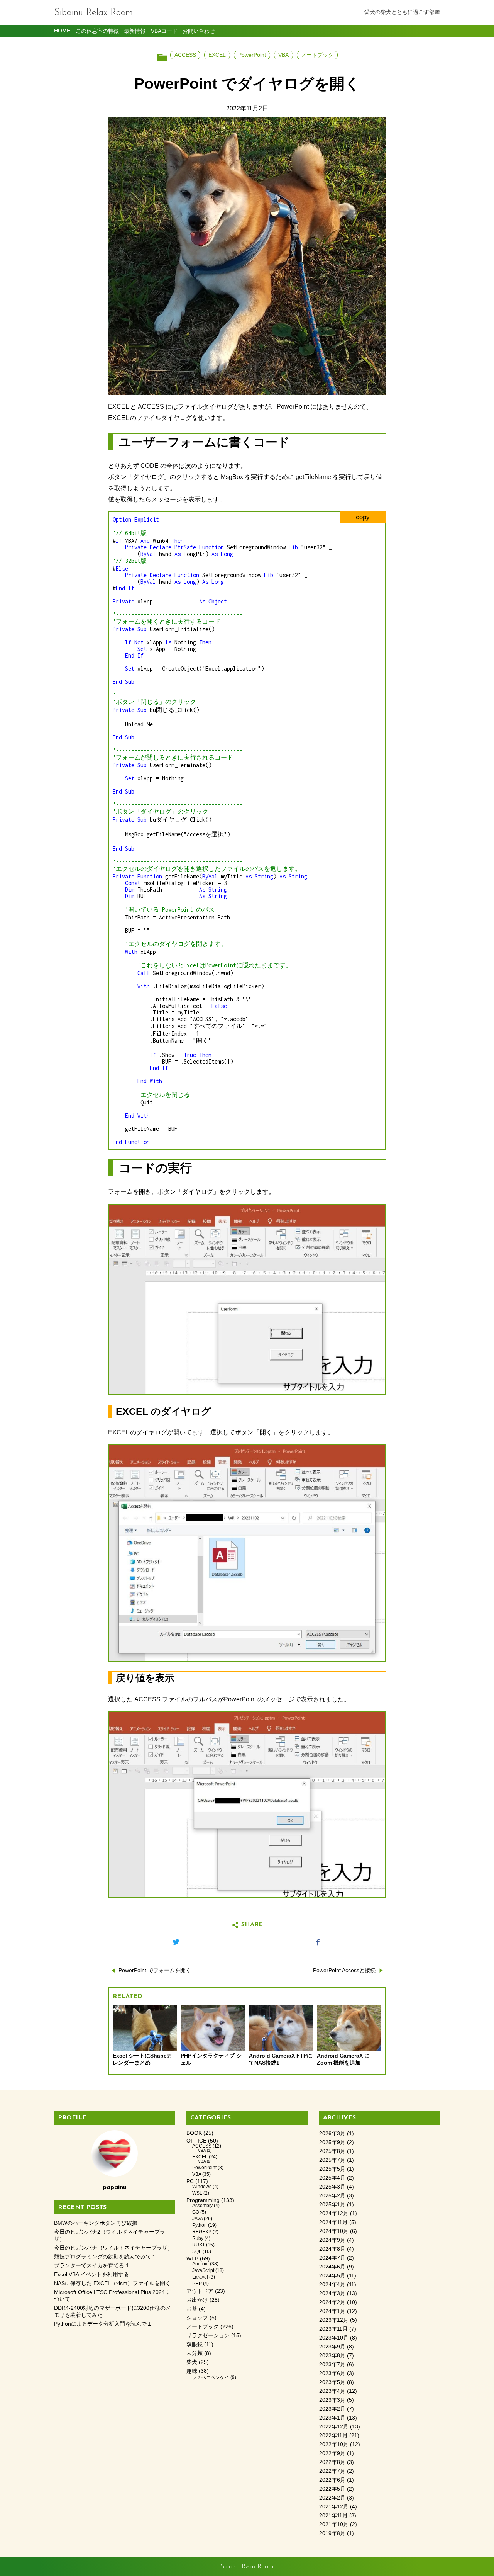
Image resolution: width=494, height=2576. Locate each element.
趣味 (192, 2371)
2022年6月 (332, 2480)
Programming (203, 2200)
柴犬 (192, 2362)
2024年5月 (332, 2276)
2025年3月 (332, 2187)
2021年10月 (334, 2524)
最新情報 (135, 31)
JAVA (197, 2219)
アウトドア (200, 2291)
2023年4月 (332, 2391)
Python (200, 2225)
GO (196, 2212)
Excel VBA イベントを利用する (91, 2274)
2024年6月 (332, 2267)
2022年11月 (333, 2436)
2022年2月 (332, 2498)
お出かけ (197, 2300)
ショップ (197, 2318)
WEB (192, 2259)
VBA (283, 55)
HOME (62, 31)
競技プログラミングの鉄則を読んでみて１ (105, 2257)
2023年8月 (332, 2356)
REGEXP (202, 2232)
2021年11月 (333, 2516)
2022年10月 (334, 2444)
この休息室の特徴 (97, 31)
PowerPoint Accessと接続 (344, 1970)
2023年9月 (332, 2347)
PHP (197, 2284)
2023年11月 (333, 2329)
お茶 (192, 2309)
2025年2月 (332, 2196)
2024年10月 (334, 2231)
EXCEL (217, 55)
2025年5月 (332, 2169)
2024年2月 (332, 2302)
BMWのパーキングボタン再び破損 (96, 2223)
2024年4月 (332, 2285)
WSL (197, 2193)
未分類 (195, 2353)
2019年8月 (332, 2533)
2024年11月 (333, 2222)
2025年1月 (332, 2205)
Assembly (202, 2206)
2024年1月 (332, 2311)
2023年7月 (332, 2364)
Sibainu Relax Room (93, 13)
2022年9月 (332, 2453)
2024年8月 (332, 2249)
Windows (202, 2187)
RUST (199, 2245)
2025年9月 (332, 2142)
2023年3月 (332, 2400)
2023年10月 (334, 2338)
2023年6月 (332, 2373)
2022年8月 (332, 2462)
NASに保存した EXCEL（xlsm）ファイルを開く (112, 2283)
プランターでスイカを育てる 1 (91, 2266)
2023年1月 (332, 2418)
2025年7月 (332, 2160)
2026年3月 (332, 2133)
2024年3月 (332, 2293)
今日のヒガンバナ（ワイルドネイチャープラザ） (113, 2248)
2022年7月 (332, 2471)
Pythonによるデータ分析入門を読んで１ (103, 2324)
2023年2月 (332, 2409)
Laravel (200, 2277)
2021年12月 (334, 2507)
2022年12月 (334, 2427)
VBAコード (164, 31)
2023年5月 (332, 2382)
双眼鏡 (195, 2344)
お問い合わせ (199, 31)
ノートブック (317, 55)
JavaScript (203, 2270)
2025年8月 (332, 2151)
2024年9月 (332, 2240)
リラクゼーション (208, 2336)
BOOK (194, 2133)
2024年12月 (334, 2213)
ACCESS (185, 55)
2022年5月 (332, 2489)
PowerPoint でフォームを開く (155, 1970)
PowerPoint (252, 55)
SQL (197, 2251)
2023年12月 (334, 2320)
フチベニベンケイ (211, 2377)
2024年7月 (332, 2258)
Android (200, 2264)
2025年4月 (332, 2178)
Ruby (198, 2238)
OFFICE (196, 2141)
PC (190, 2181)
